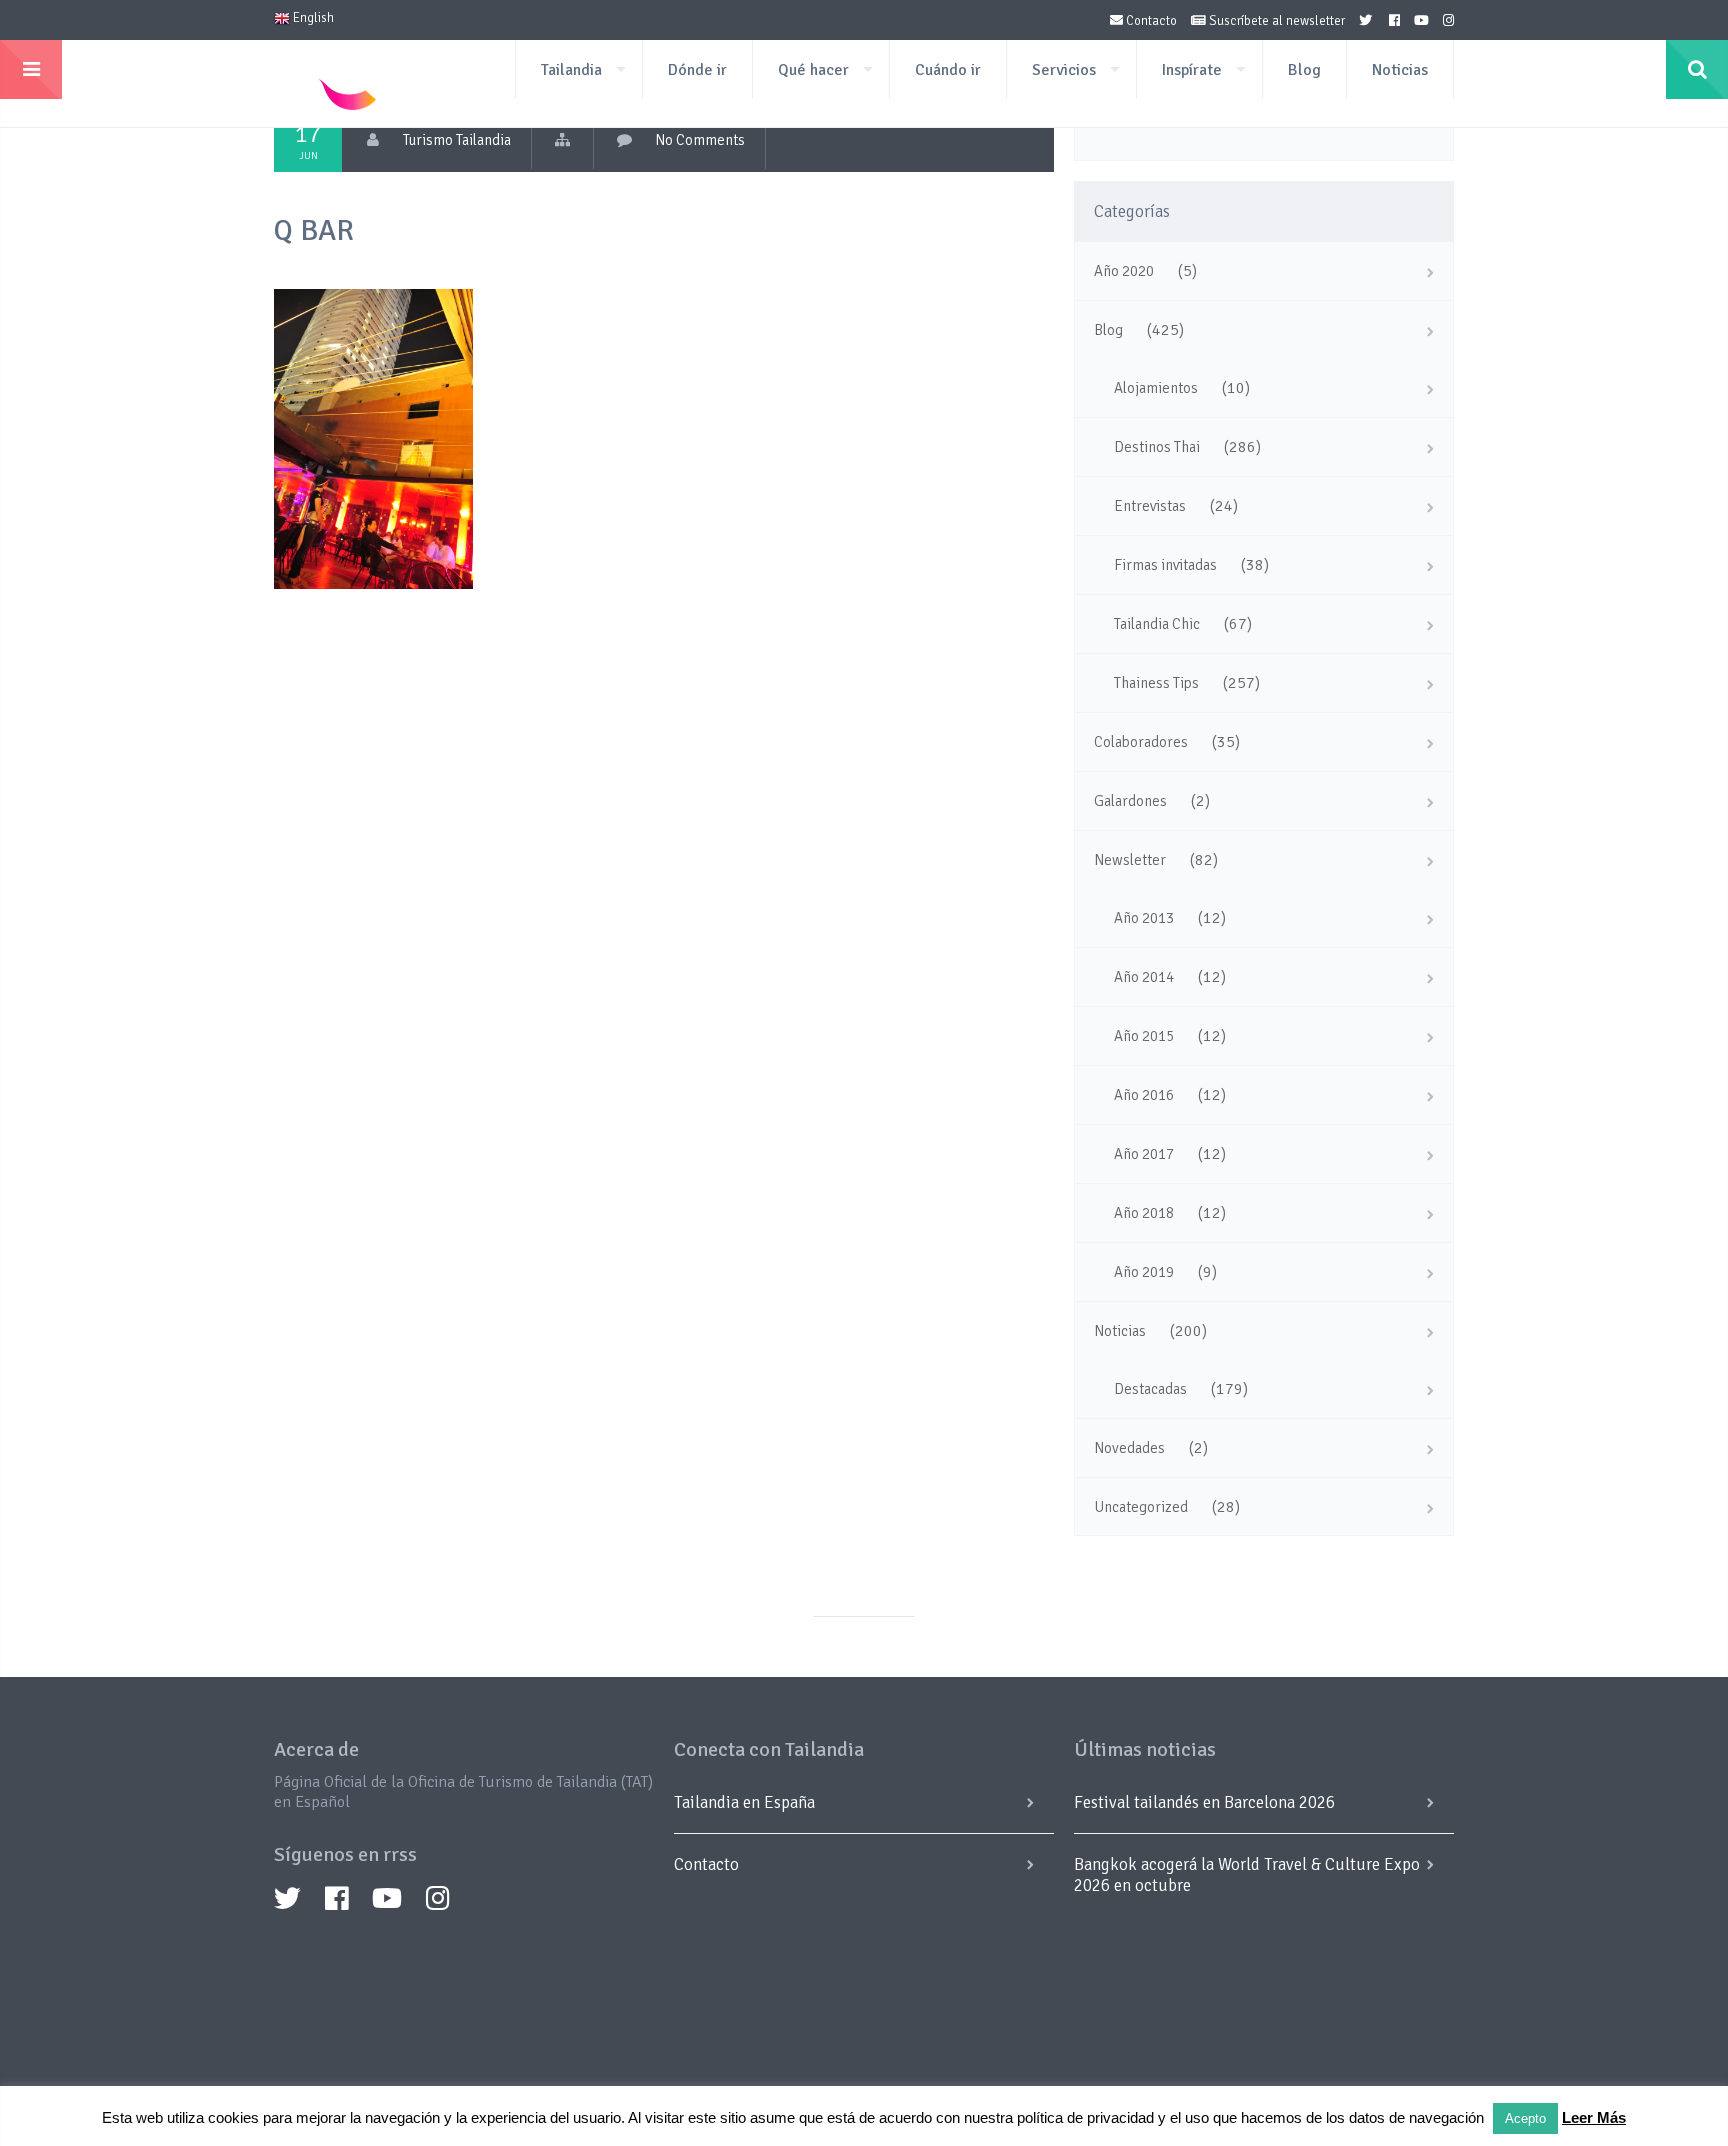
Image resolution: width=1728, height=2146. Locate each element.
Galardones (1130, 801)
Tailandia (571, 70)
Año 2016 (1144, 1095)
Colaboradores (1141, 742)
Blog (1304, 70)
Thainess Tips (1156, 683)
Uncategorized (1141, 1507)
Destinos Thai (1157, 447)
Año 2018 (1144, 1213)
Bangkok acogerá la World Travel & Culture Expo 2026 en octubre (1247, 1875)
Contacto (1150, 21)
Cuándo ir (948, 70)
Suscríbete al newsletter (1275, 21)
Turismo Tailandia (457, 140)
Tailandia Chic (1157, 624)
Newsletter (1130, 860)
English (312, 18)
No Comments (700, 140)
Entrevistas (1150, 506)
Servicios (1064, 70)
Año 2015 (1144, 1036)
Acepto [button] (1525, 2118)
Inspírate (1192, 70)
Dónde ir (697, 70)
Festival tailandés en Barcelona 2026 (1204, 1802)
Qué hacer (813, 70)
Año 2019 (1144, 1272)
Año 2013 (1144, 918)
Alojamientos (1156, 388)
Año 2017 (1144, 1154)
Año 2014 (1144, 977)
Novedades (1129, 1448)
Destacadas (1150, 1389)
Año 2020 (1124, 271)
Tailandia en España (744, 1802)
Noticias (1400, 70)
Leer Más (1594, 2117)
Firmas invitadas (1165, 565)
